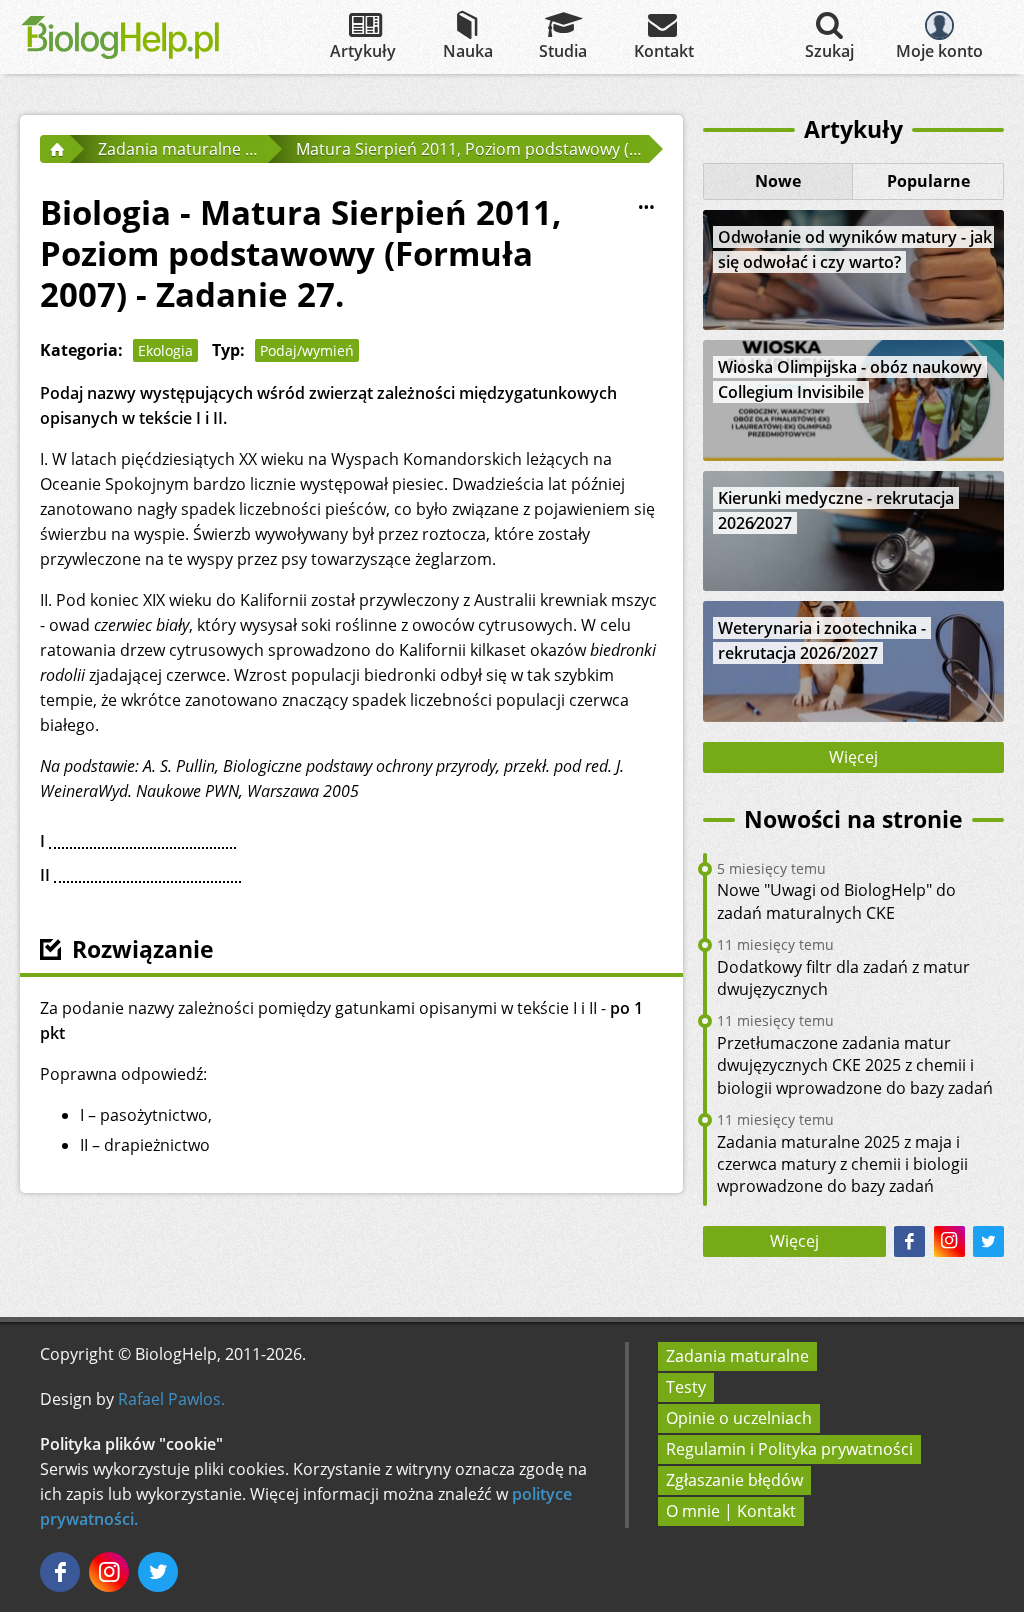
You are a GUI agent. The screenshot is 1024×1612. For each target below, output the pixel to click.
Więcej (853, 757)
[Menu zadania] (647, 208)
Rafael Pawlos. (171, 1399)
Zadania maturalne (737, 1356)
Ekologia (165, 350)
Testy (686, 1387)
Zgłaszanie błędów (734, 1480)
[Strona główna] (55, 149)
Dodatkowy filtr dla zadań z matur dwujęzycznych (843, 978)
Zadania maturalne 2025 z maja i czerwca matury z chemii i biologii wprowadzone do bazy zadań (842, 1164)
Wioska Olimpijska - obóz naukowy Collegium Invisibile (850, 379)
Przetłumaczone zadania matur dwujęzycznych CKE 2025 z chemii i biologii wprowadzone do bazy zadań (855, 1065)
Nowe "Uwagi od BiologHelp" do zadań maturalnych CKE (836, 901)
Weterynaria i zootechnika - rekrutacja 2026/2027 (822, 640)
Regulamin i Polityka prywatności (789, 1449)
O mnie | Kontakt (731, 1511)
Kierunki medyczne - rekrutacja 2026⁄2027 (836, 510)
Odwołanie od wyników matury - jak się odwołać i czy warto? (855, 249)
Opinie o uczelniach (739, 1418)
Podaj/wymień (307, 350)
